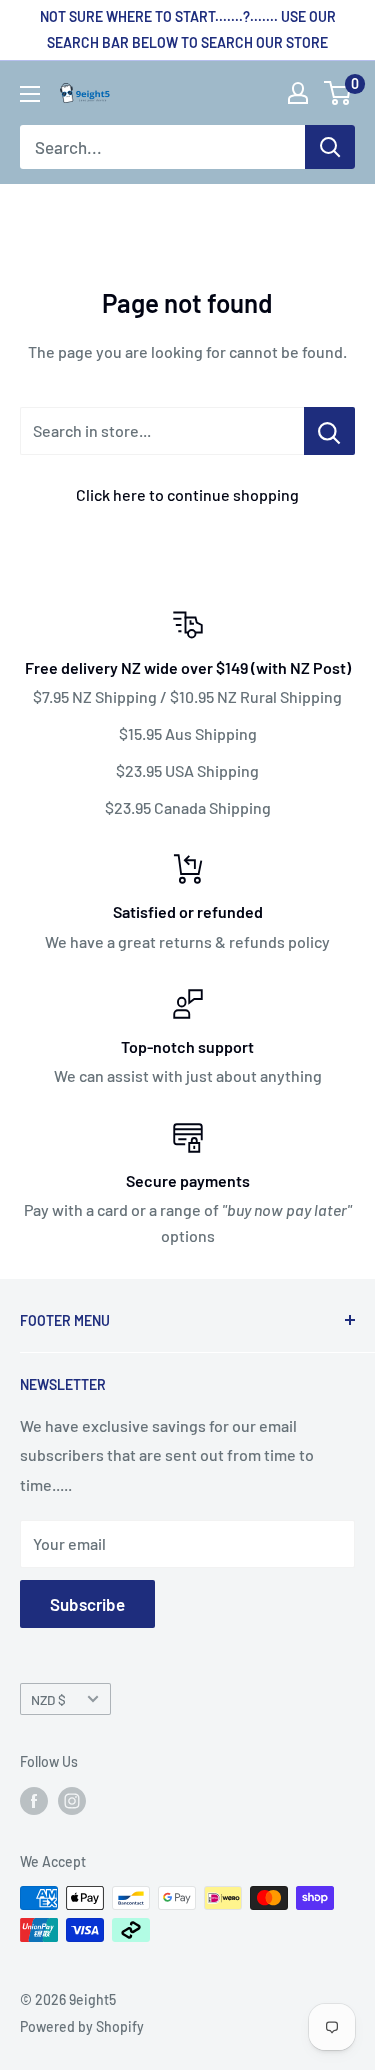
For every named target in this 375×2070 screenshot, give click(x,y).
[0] (338, 93)
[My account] (298, 93)
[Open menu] (30, 94)
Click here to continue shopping (187, 494)
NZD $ (48, 1699)
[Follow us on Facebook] (34, 1801)
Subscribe (87, 1604)
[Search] (330, 147)
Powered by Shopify (82, 2026)
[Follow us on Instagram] (72, 1801)
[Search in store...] (329, 431)
